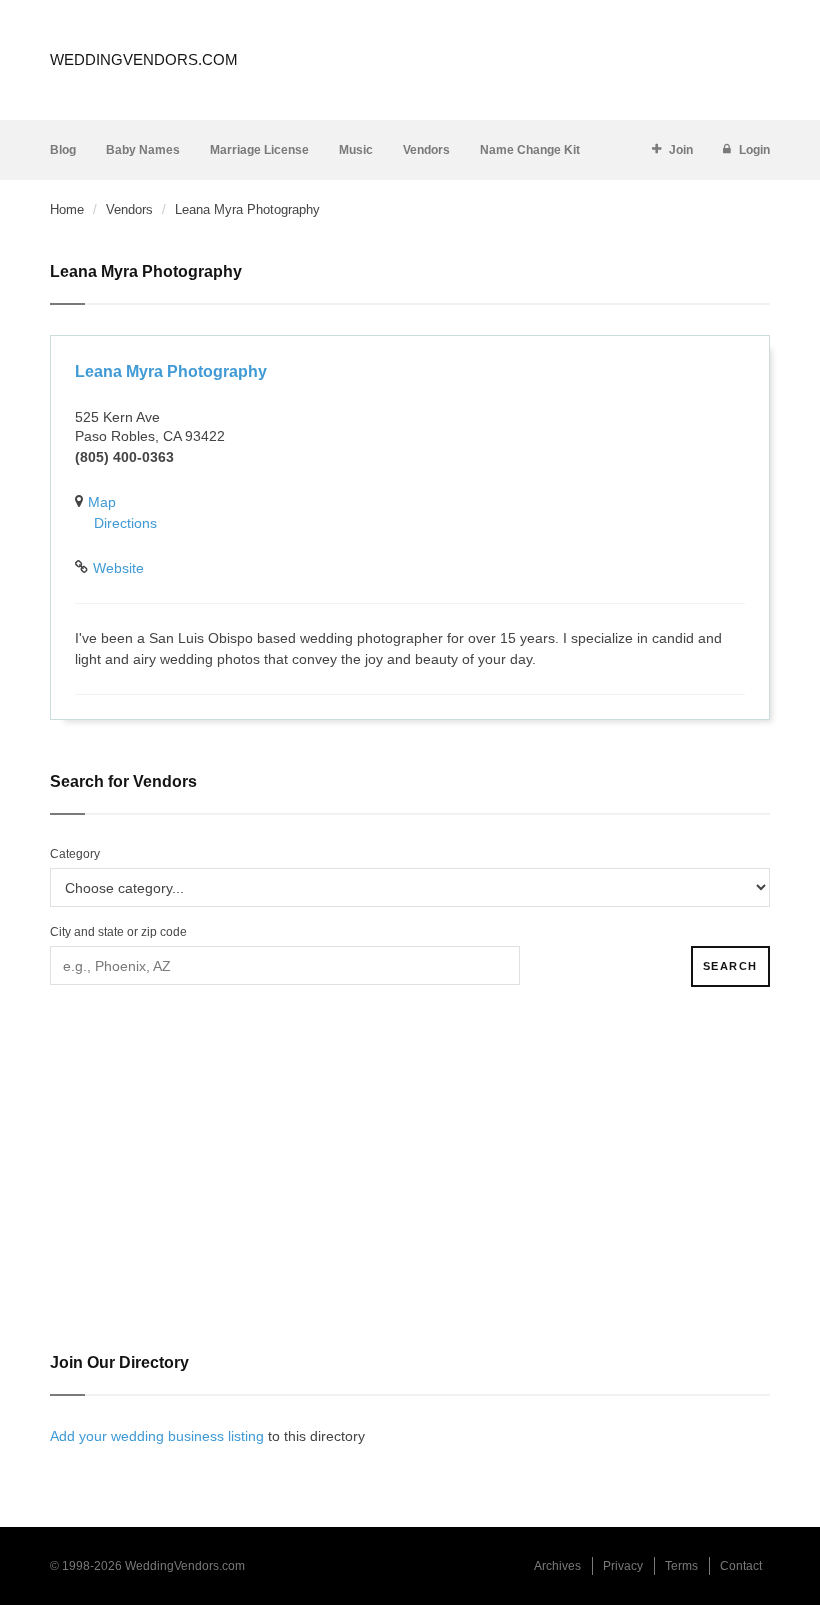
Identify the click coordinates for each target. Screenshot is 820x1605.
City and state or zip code (118, 932)
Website (118, 568)
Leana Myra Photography (171, 371)
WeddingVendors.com (144, 59)
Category (75, 854)
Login (754, 150)
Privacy (623, 1566)
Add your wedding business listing (157, 1436)
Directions (125, 523)
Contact (741, 1566)
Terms (681, 1566)
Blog (63, 150)
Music (356, 150)
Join (681, 150)
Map (102, 502)
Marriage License (259, 150)
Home (67, 209)
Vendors (426, 150)
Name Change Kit (530, 150)
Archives (557, 1566)
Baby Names (143, 150)
